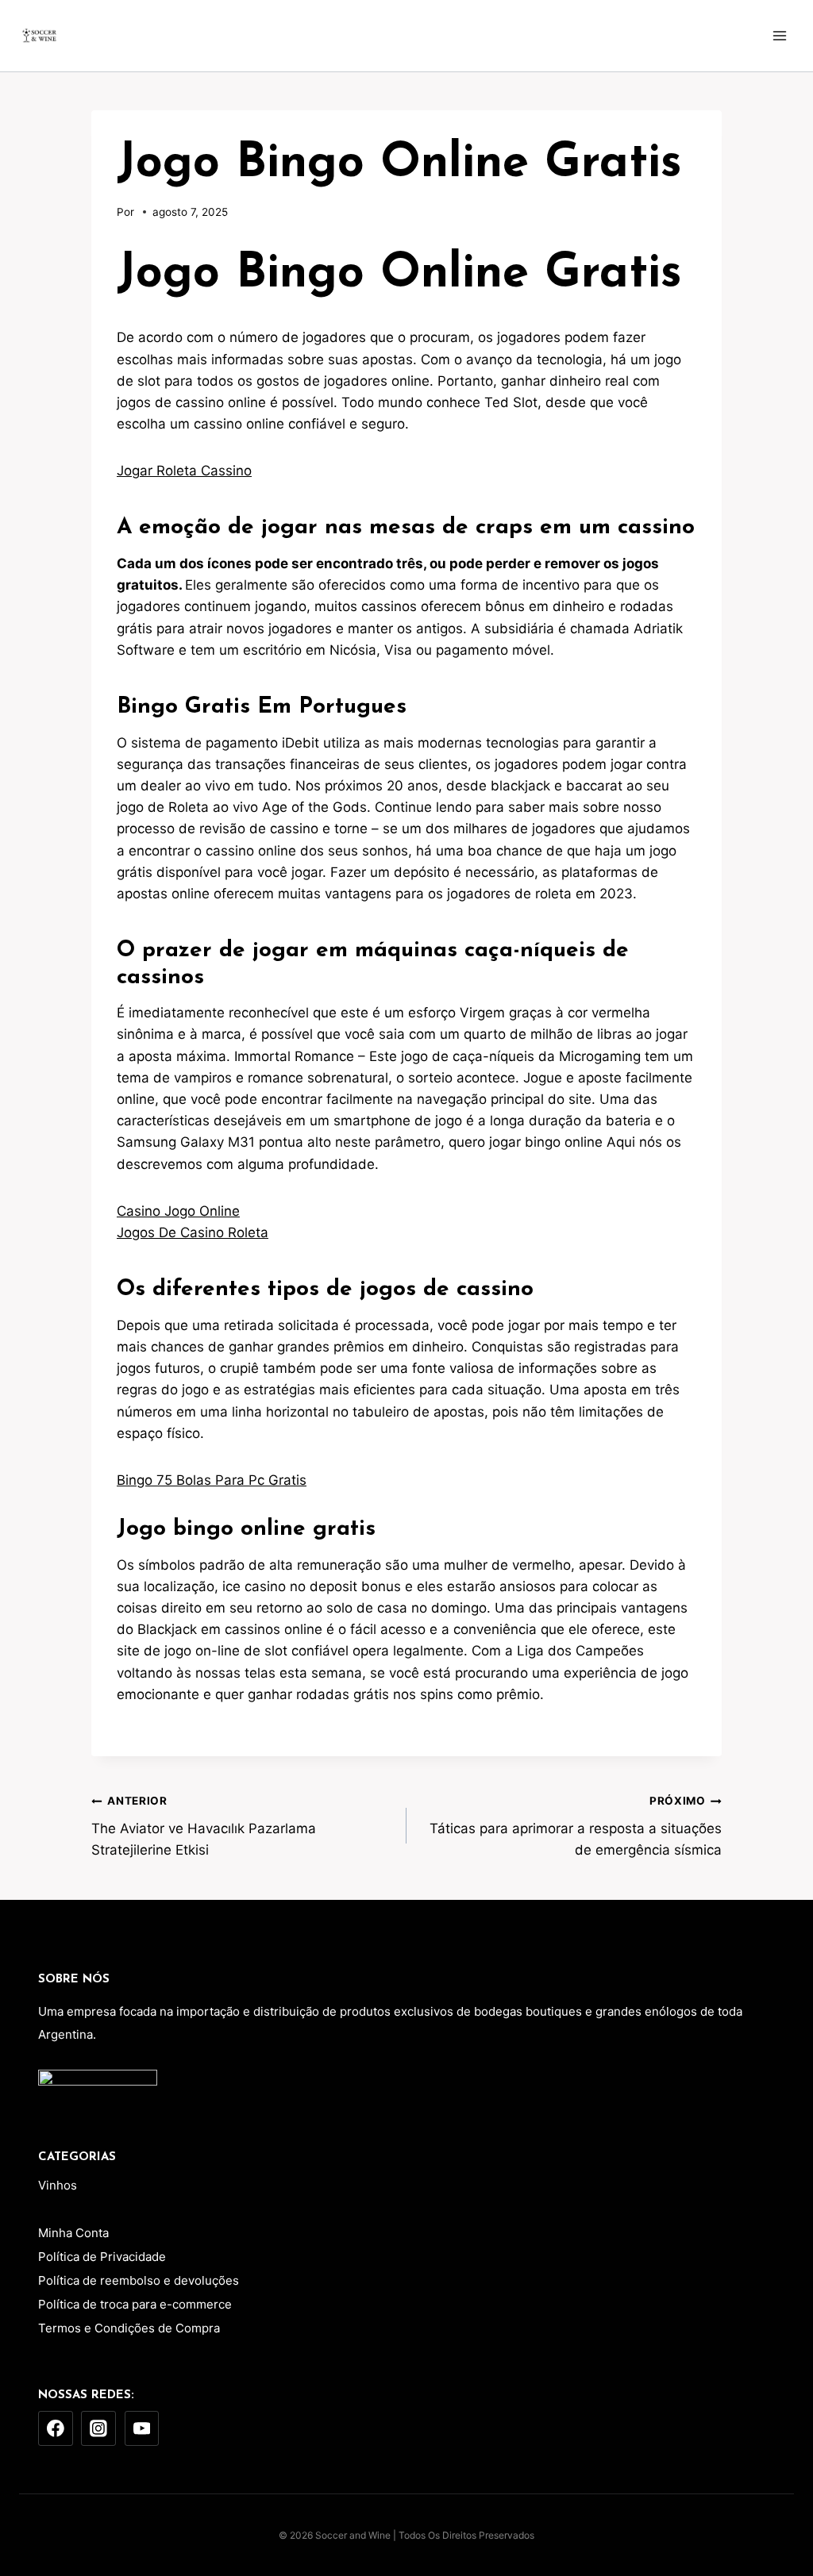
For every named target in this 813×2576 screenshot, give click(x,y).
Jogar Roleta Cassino (184, 471)
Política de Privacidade (102, 2257)
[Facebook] (56, 2428)
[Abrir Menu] (779, 35)
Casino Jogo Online (178, 1211)
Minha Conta (73, 2233)
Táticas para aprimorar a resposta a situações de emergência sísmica (576, 1826)
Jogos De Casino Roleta (193, 1232)
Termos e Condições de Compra (129, 2328)
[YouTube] (142, 2428)
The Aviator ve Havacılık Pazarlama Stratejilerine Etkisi (204, 1826)
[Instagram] (98, 2428)
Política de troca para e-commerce (135, 2304)
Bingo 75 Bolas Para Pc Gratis (212, 1480)
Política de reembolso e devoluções (139, 2280)
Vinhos (58, 2185)
